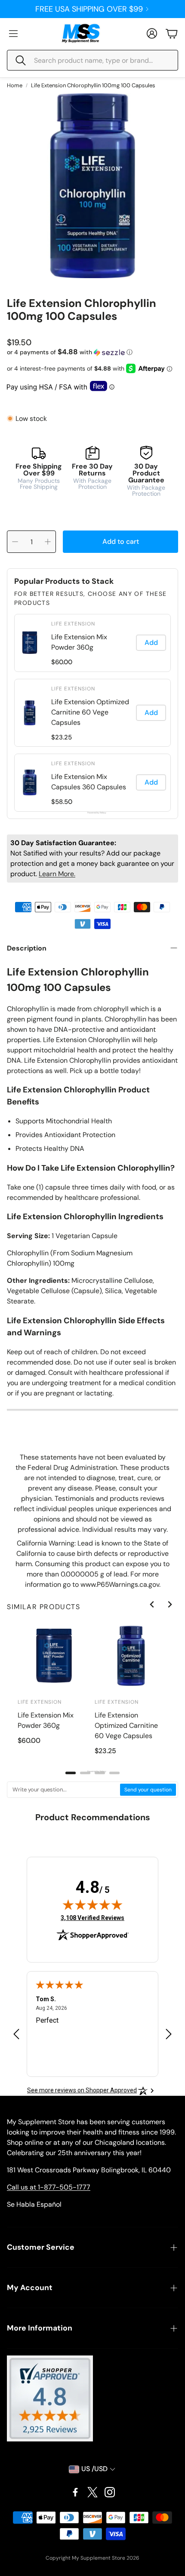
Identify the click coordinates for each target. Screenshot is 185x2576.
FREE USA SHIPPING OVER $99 (89, 9)
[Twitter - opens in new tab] (92, 2492)
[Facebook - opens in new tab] (75, 2492)
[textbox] (64, 1790)
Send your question (148, 1790)
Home (15, 85)
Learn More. (57, 874)
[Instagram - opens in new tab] (110, 2492)
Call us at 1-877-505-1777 (49, 2187)
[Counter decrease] (15, 542)
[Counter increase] (48, 542)
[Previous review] (16, 2034)
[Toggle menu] (13, 34)
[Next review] (169, 2034)
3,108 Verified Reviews (92, 1918)
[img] (92, 1904)
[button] (92, 60)
